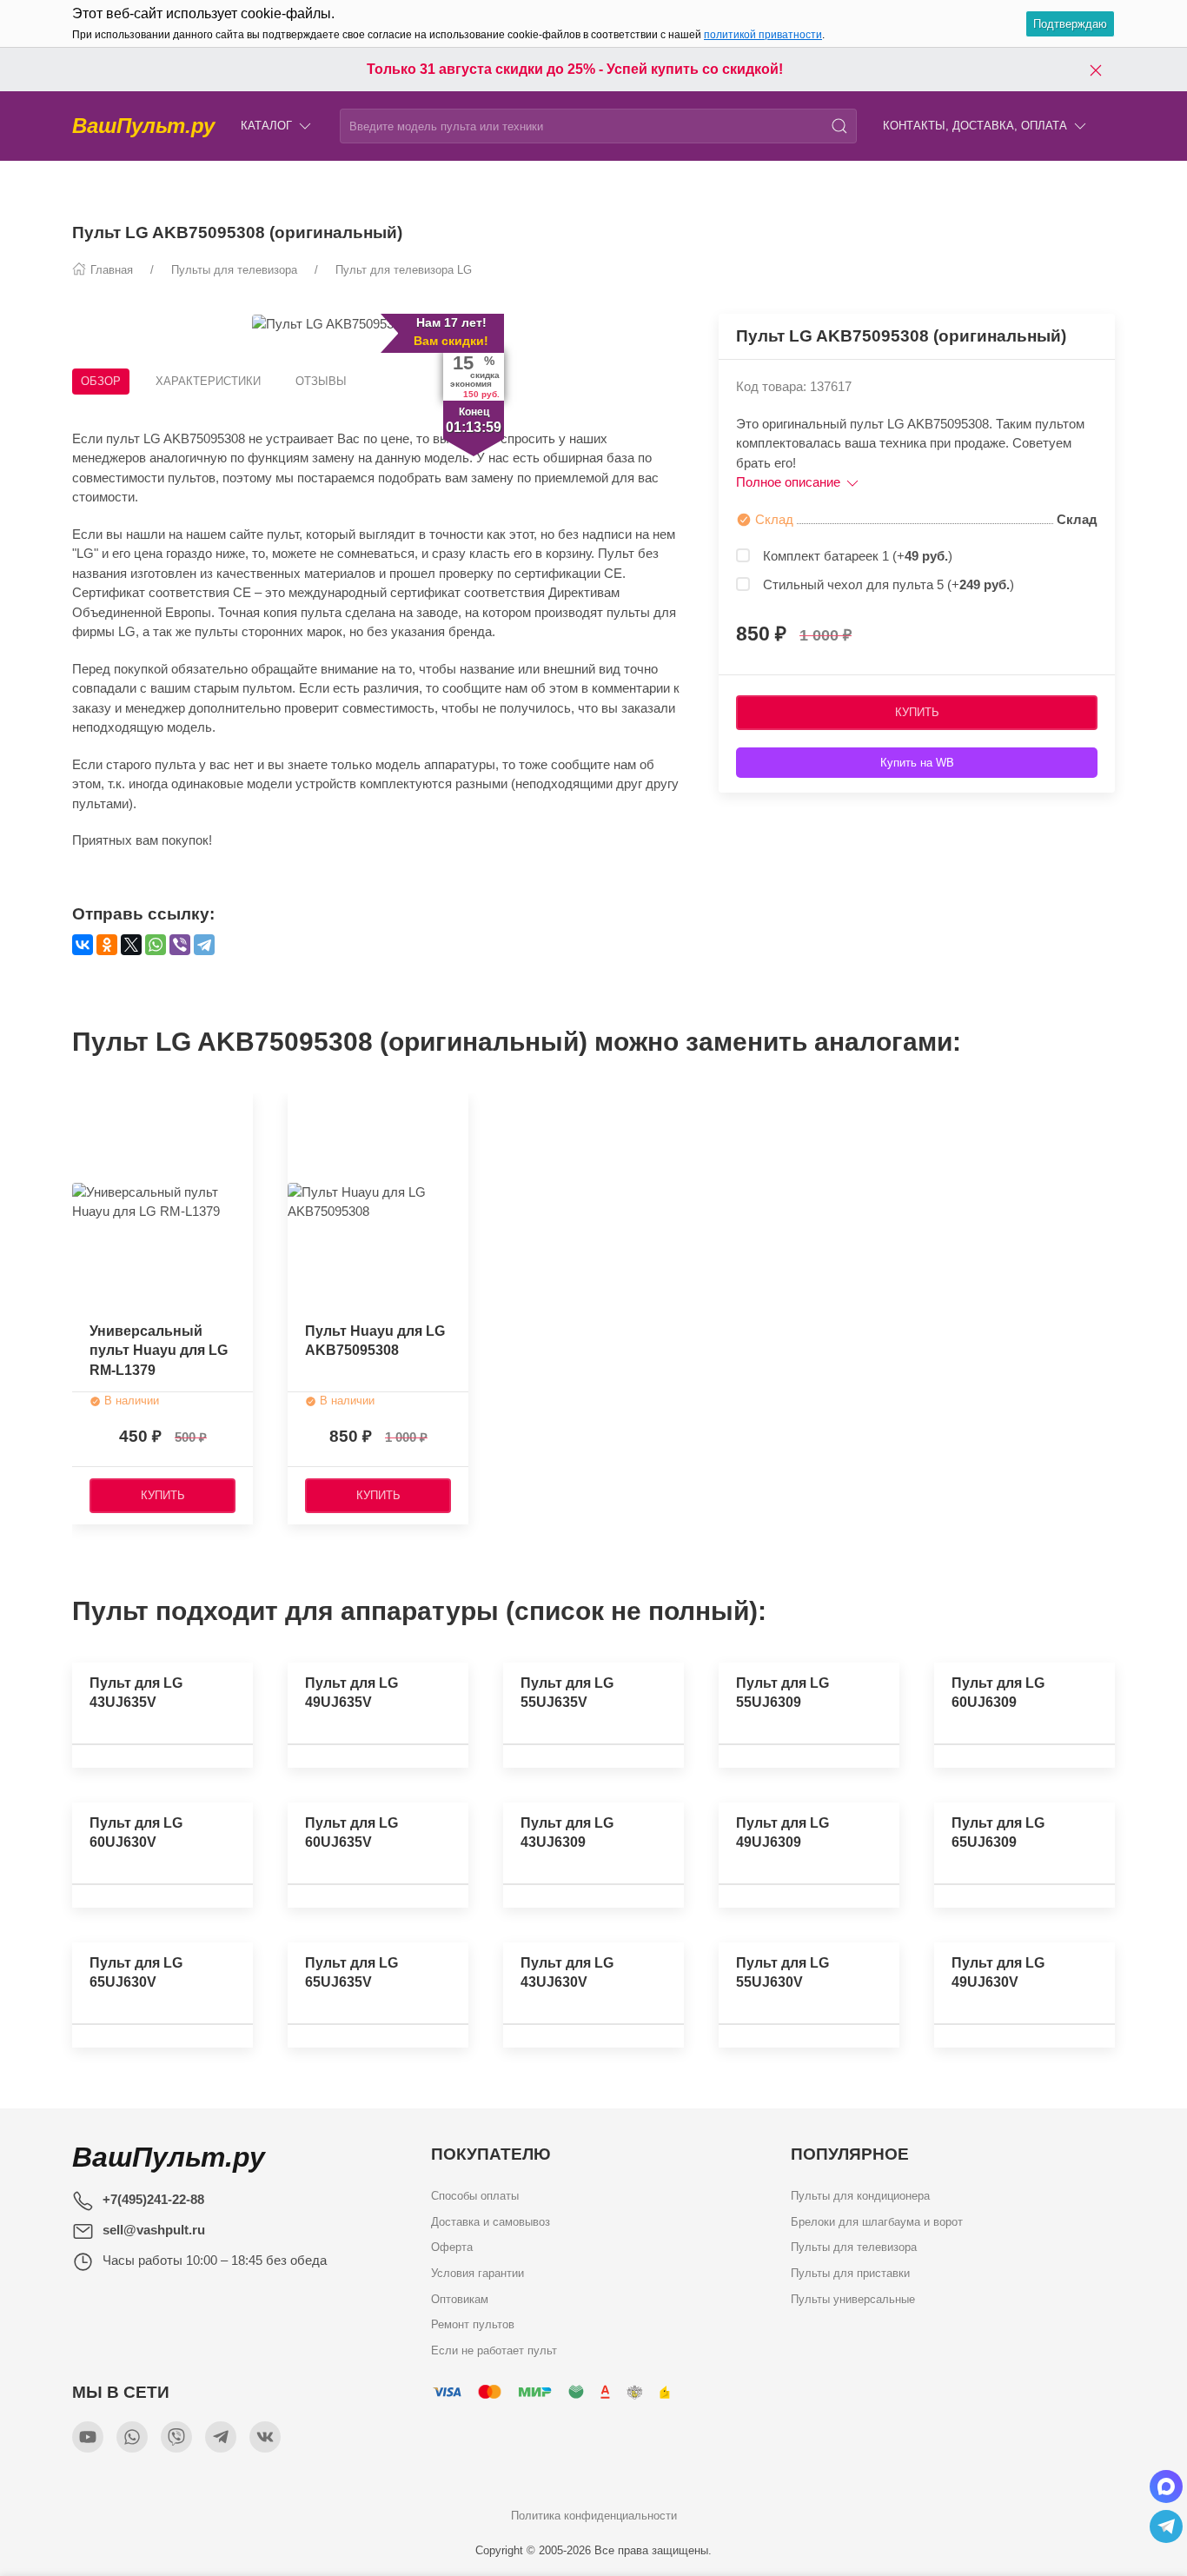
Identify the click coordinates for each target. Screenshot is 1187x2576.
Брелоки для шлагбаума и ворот (877, 2222)
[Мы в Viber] (176, 2437)
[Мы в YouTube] (88, 2437)
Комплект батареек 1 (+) (858, 556)
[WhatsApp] (156, 945)
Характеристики (208, 381)
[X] (131, 945)
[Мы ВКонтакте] (265, 2437)
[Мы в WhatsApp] (132, 2437)
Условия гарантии (477, 2273)
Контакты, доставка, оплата (975, 126)
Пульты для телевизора (854, 2248)
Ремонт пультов (473, 2325)
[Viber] (180, 945)
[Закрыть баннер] (1096, 70)
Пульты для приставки (850, 2273)
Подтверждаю (1070, 24)
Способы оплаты (475, 2196)
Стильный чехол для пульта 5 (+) (889, 584)
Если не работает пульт (494, 2350)
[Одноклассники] (107, 945)
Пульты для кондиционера (860, 2196)
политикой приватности (763, 35)
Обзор (101, 381)
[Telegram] (204, 945)
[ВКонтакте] (83, 945)
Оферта (452, 2248)
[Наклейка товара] (301, 1111)
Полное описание (790, 482)
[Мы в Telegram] (221, 2437)
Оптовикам (460, 2299)
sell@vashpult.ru (154, 2230)
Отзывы (321, 381)
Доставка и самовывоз (491, 2222)
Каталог (266, 126)
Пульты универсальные (853, 2299)
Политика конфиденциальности (594, 2516)
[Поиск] (839, 126)
